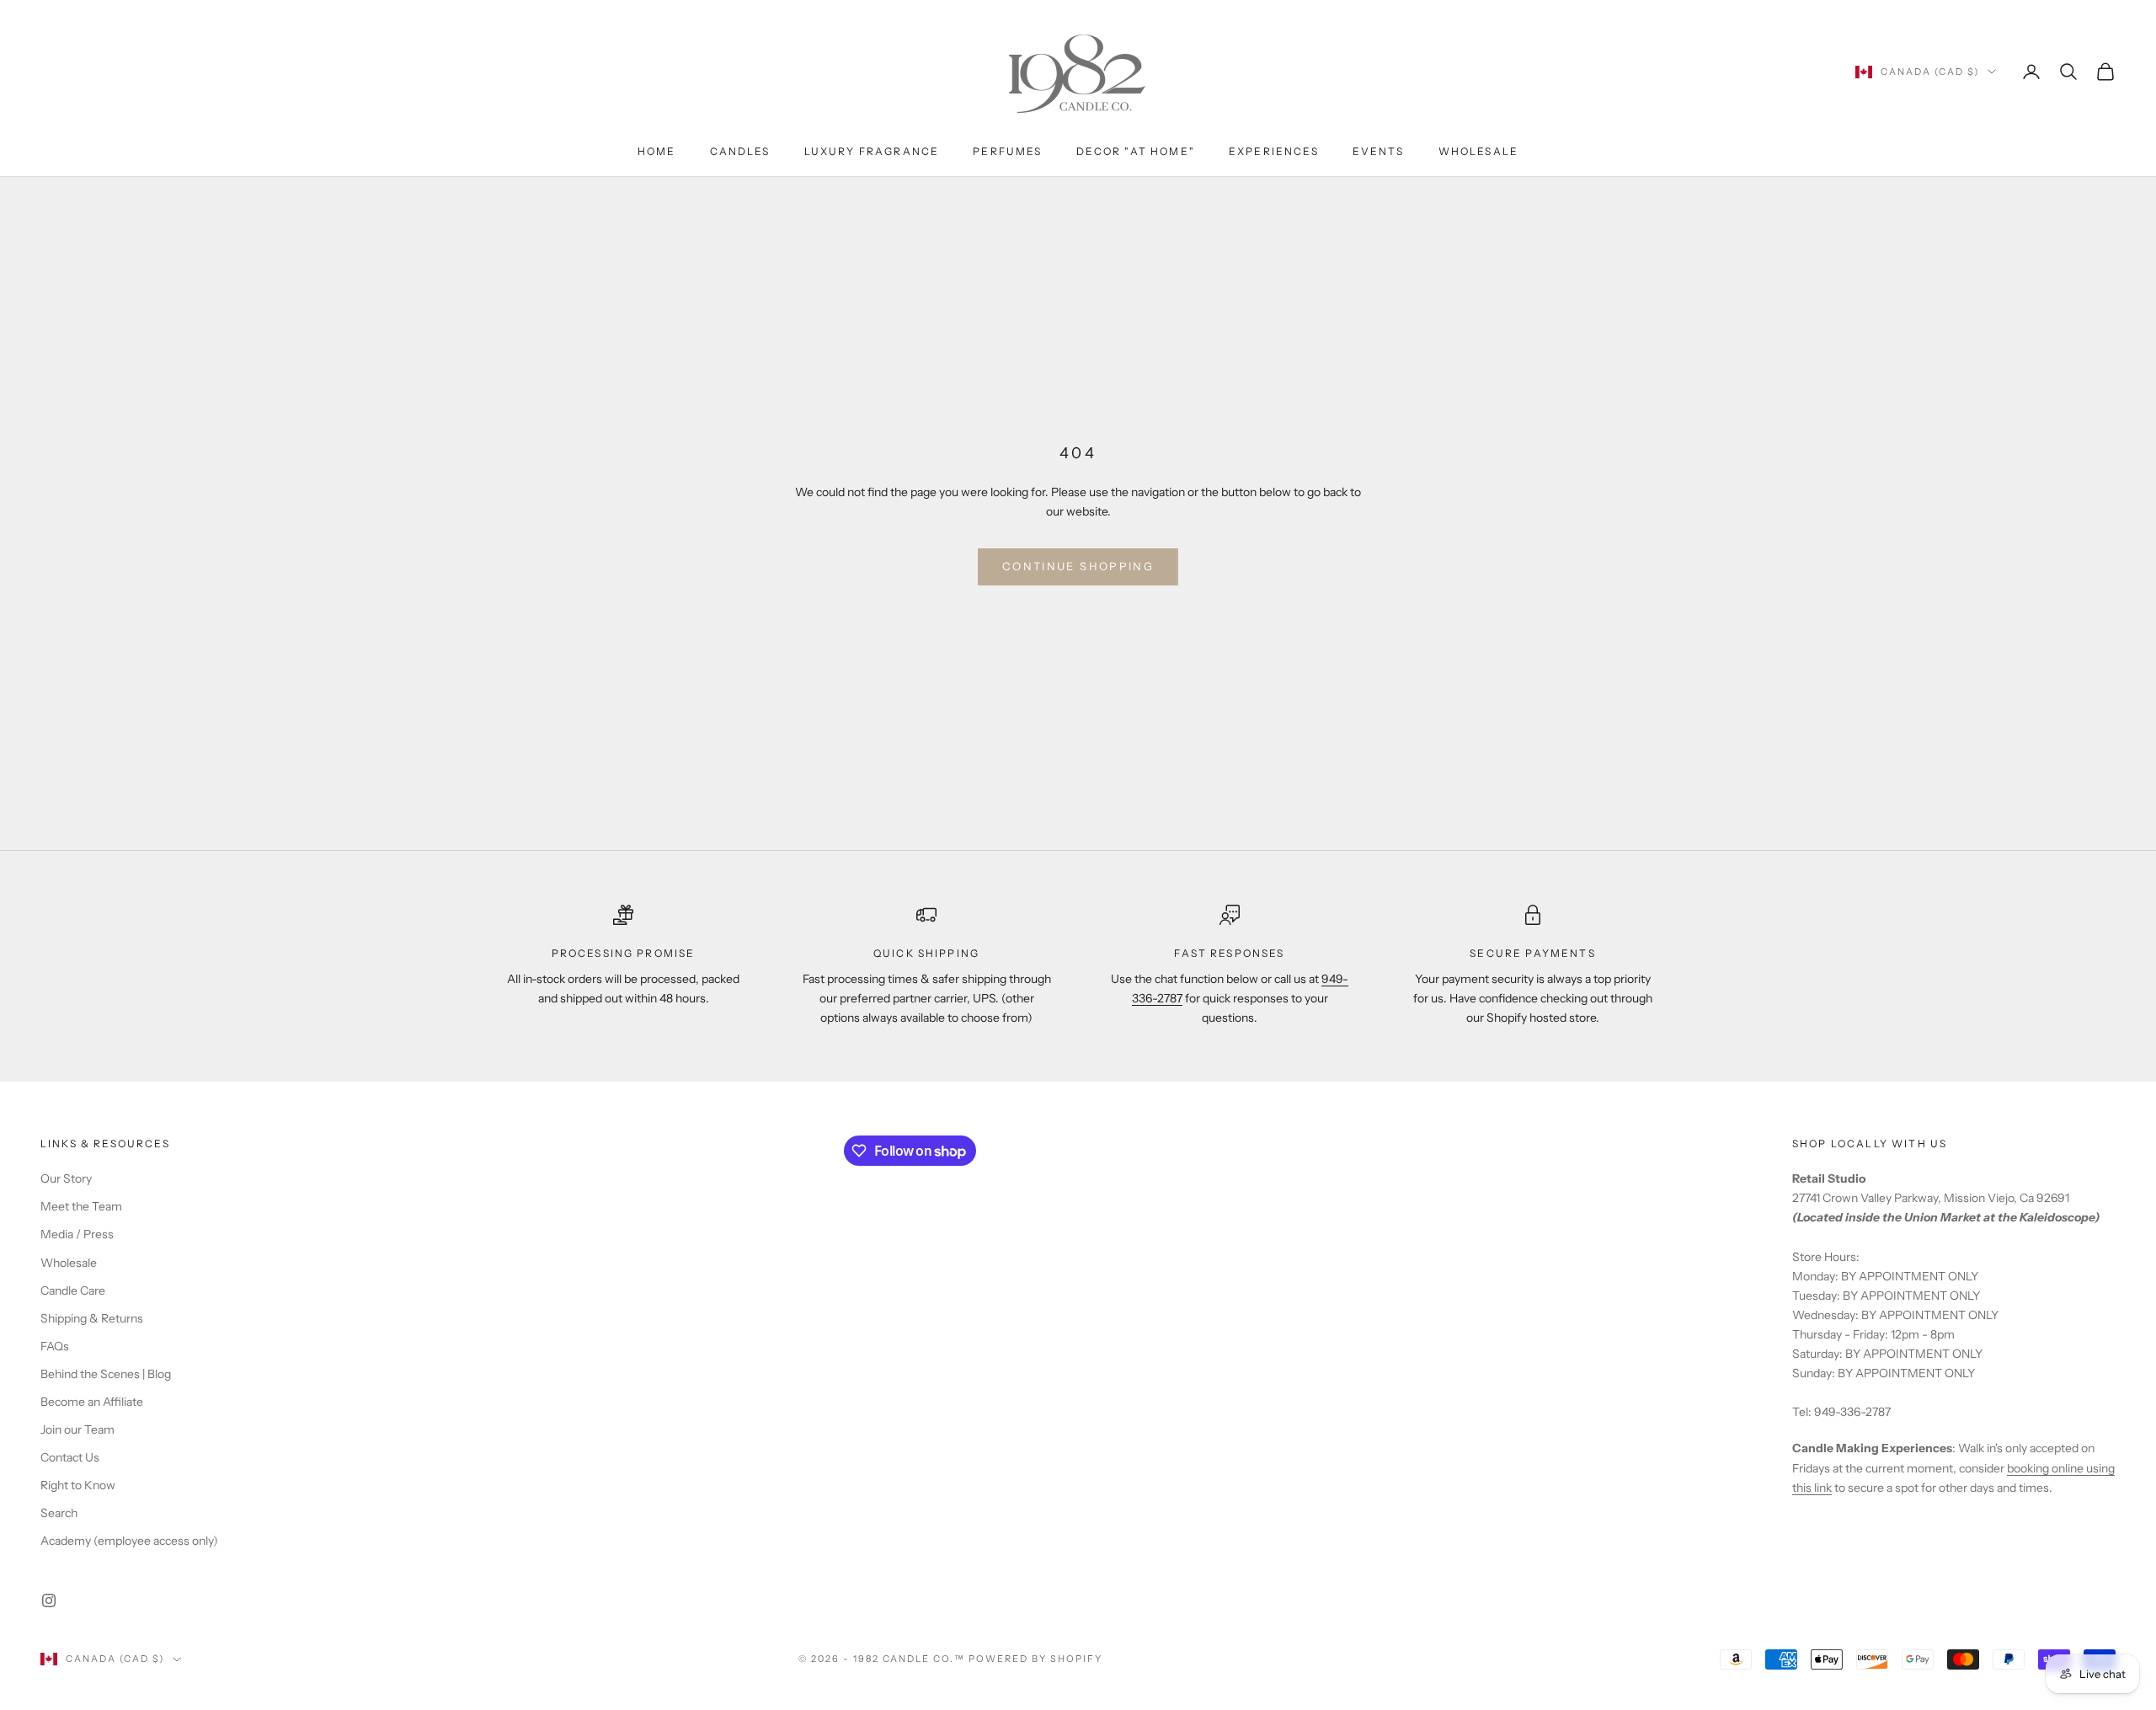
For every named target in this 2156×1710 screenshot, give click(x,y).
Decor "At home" (1136, 151)
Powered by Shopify (1035, 1659)
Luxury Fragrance (872, 151)
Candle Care (73, 1291)
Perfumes (1007, 151)
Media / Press (77, 1234)
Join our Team (77, 1429)
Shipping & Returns (92, 1318)
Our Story (66, 1178)
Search (59, 1513)
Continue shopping (1078, 566)
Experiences (1274, 151)
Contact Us (70, 1457)
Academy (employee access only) (129, 1541)
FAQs (55, 1346)
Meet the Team (81, 1206)
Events (1379, 151)
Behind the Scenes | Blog (106, 1374)
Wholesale (1478, 151)
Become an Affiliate (92, 1402)
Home (657, 151)
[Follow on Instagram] (49, 1600)
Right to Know (78, 1485)
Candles (740, 151)
